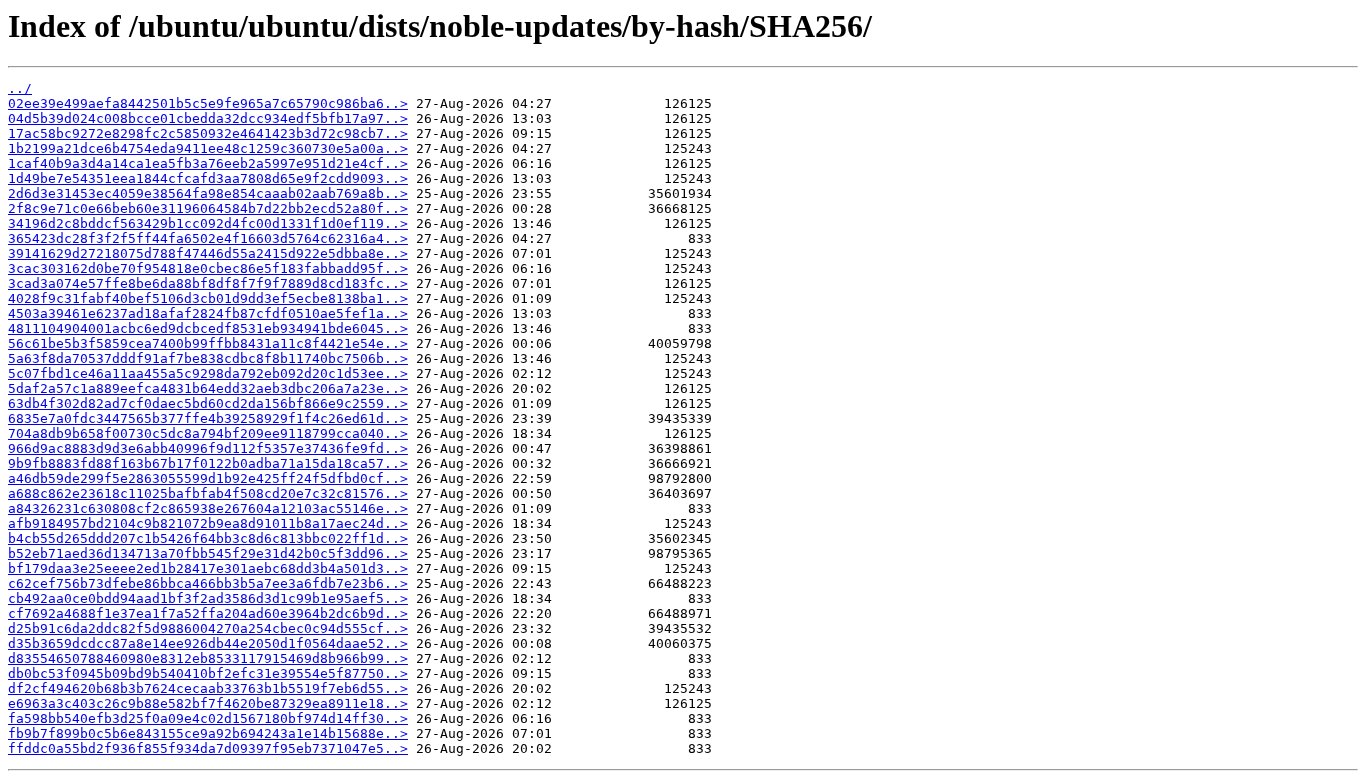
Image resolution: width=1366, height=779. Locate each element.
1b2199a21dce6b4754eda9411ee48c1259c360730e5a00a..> (208, 148)
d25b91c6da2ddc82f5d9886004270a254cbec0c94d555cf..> (208, 628)
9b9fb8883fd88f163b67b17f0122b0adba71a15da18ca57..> (208, 463)
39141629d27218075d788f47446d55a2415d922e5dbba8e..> (208, 253)
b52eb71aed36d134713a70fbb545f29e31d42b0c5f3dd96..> (208, 553)
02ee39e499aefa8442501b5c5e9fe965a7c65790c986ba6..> (208, 103)
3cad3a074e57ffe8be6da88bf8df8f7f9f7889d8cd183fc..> (208, 283)
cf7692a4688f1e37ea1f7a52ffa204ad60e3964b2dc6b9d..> (208, 613)
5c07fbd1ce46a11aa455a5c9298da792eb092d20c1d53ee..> (208, 373)
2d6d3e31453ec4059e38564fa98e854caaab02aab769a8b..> (208, 193)
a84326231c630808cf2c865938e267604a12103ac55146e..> (208, 508)
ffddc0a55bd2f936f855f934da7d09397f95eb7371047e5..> (208, 748)
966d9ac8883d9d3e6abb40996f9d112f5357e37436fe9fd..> (208, 448)
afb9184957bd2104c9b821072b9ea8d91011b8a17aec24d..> (208, 523)
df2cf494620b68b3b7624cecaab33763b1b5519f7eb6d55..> (208, 688)
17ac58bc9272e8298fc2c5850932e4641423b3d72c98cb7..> (208, 133)
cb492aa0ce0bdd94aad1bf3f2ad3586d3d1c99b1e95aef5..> (208, 598)
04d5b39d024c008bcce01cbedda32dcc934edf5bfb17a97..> (208, 118)
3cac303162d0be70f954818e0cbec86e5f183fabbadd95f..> (208, 268)
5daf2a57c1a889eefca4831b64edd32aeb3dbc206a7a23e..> (208, 388)
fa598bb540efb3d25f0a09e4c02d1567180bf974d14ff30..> (208, 718)
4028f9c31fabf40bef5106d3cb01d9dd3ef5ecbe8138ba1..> (208, 298)
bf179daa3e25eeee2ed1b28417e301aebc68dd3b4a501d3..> (208, 568)
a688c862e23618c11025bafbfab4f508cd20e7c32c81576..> (208, 493)
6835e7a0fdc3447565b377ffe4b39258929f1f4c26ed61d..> (208, 418)
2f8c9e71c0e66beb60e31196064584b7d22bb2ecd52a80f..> (208, 208)
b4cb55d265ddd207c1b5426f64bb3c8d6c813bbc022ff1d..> (208, 538)
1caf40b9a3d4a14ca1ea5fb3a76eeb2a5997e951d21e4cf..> (208, 163)
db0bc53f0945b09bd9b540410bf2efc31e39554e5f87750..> (208, 673)
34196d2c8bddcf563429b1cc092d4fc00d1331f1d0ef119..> (208, 223)
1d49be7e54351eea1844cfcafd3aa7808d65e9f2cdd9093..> (208, 178)
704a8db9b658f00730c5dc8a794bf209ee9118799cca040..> (208, 433)
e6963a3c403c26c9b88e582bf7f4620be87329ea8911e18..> (208, 703)
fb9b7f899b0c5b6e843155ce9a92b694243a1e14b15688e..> (208, 733)
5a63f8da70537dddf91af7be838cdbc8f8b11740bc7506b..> (208, 358)
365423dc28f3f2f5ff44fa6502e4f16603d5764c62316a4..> (208, 238)
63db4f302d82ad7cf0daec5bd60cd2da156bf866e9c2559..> (208, 403)
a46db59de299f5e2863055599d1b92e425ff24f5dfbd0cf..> (208, 478)
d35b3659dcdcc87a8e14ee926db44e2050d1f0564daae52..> (208, 643)
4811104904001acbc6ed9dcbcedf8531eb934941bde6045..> (208, 328)
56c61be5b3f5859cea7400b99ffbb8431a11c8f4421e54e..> (208, 343)
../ (20, 88)
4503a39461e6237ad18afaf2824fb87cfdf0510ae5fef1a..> (208, 313)
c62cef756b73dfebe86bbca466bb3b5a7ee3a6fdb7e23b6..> (208, 583)
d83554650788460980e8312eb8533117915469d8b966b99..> (208, 658)
